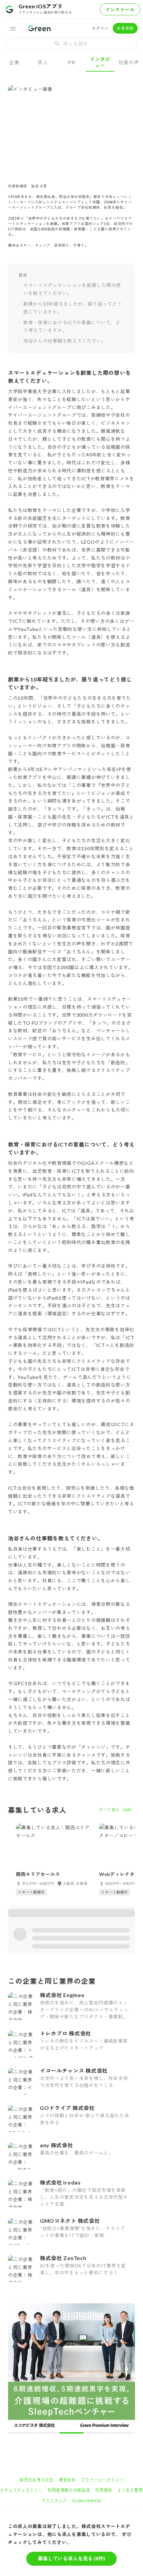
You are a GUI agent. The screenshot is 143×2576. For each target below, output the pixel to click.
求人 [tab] (43, 62)
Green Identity (87, 2375)
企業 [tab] (14, 62)
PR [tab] (71, 62)
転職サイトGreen (19, 2417)
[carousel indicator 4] (77, 2307)
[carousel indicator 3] (72, 2307)
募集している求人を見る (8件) (71, 2558)
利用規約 (104, 2364)
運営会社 (67, 2354)
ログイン (100, 28)
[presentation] (71, 44)
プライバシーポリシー (102, 2354)
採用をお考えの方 (37, 2354)
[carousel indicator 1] (60, 2307)
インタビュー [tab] (100, 62)
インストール (120, 9)
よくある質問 (130, 2364)
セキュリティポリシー (21, 2364)
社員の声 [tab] (129, 62)
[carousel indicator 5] (83, 2307)
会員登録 (125, 28)
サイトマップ (54, 2375)
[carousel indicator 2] (66, 2307)
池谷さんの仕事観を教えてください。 (65, 341)
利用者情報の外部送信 (69, 2364)
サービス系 (56, 2417)
